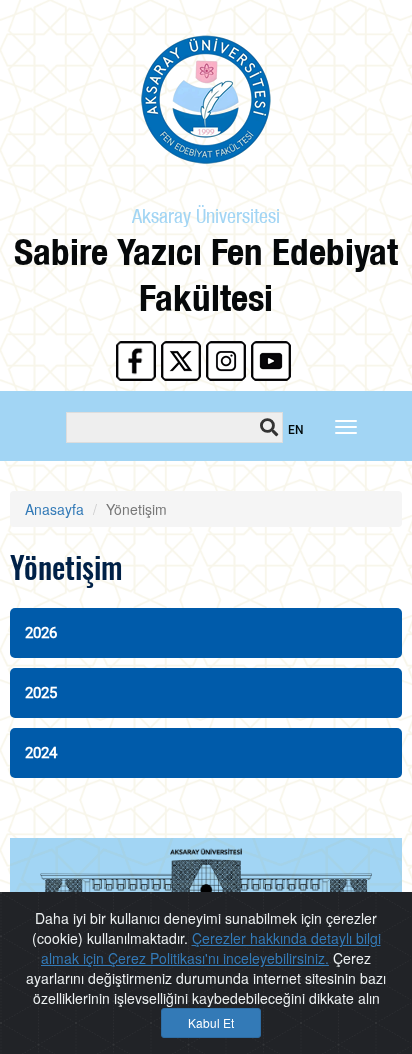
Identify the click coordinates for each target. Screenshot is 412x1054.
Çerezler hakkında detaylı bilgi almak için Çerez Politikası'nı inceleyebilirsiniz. (211, 948)
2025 (41, 693)
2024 (41, 753)
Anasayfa (54, 509)
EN (296, 430)
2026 (41, 633)
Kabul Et (211, 1022)
